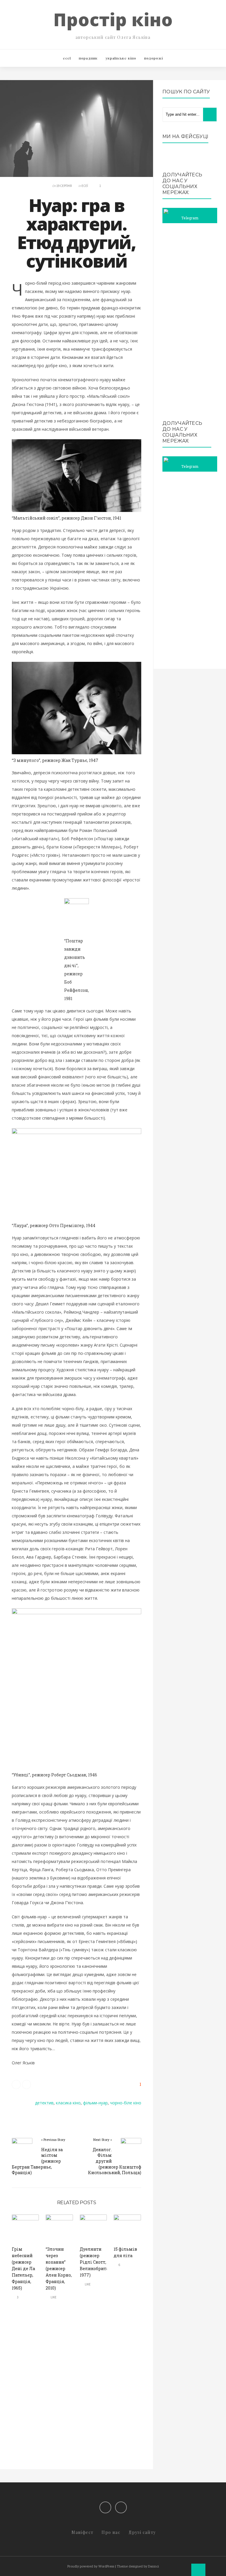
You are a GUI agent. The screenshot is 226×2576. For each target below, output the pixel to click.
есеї (67, 58)
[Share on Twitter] (16, 2084)
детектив (44, 2103)
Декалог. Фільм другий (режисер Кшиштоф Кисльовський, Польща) (115, 2161)
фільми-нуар (95, 2103)
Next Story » (103, 2140)
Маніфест (82, 2532)
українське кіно (121, 58)
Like (53, 2297)
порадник (88, 58)
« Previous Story (53, 2140)
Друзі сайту (142, 2532)
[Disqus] (77, 2390)
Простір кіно (113, 19)
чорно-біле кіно (126, 2103)
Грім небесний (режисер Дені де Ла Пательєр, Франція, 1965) (23, 2268)
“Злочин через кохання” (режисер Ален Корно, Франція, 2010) (59, 2268)
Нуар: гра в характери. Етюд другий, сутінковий (76, 233)
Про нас (111, 2532)
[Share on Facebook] (26, 2084)
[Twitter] (121, 2507)
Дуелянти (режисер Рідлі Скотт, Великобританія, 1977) (98, 2262)
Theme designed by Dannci (138, 2566)
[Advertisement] (190, 322)
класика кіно (68, 2103)
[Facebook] (105, 2507)
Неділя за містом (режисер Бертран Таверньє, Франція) (37, 2161)
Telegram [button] (190, 218)
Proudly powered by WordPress (91, 2566)
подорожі (154, 58)
